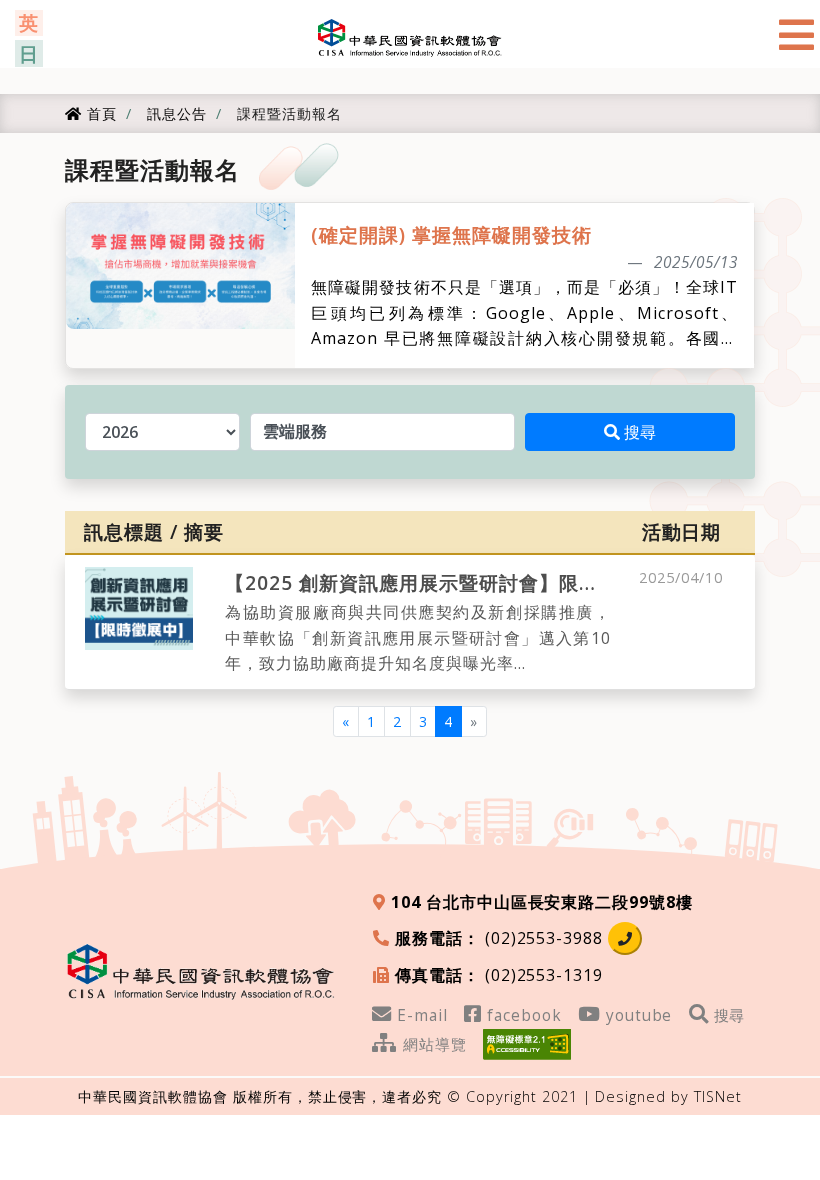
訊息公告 (174, 113)
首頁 (99, 113)
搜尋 (637, 432)
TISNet (718, 1096)
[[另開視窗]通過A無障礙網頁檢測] (527, 1042)
